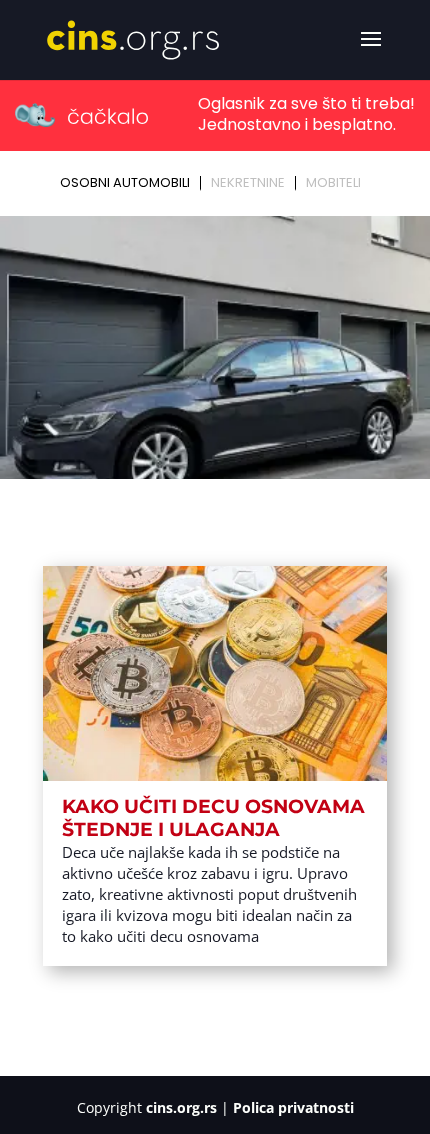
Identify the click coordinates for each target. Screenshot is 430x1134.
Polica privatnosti (293, 1107)
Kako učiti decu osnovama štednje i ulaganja (213, 818)
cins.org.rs (181, 1107)
